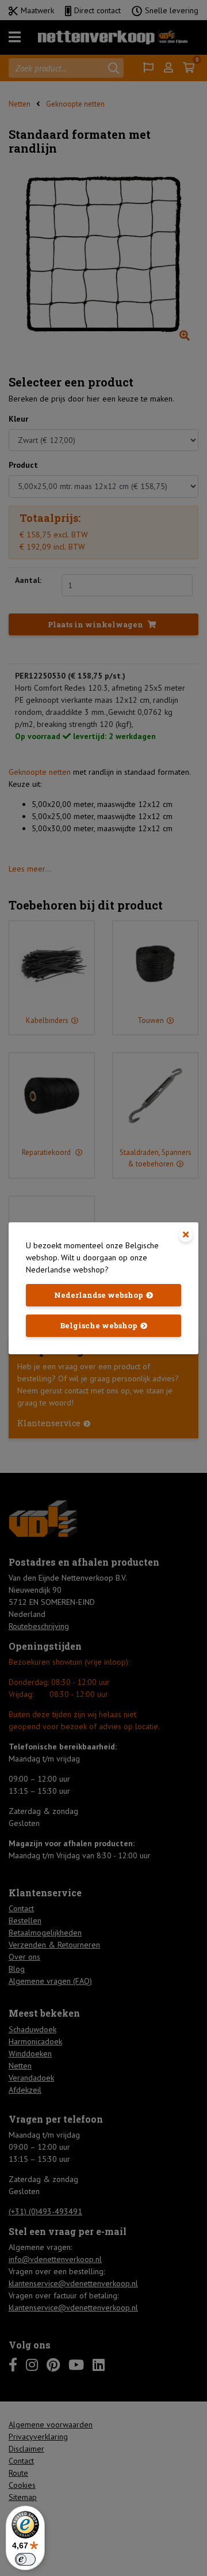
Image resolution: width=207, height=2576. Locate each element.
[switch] (25, 2559)
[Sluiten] (186, 1235)
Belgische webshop (99, 1325)
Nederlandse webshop (99, 1295)
